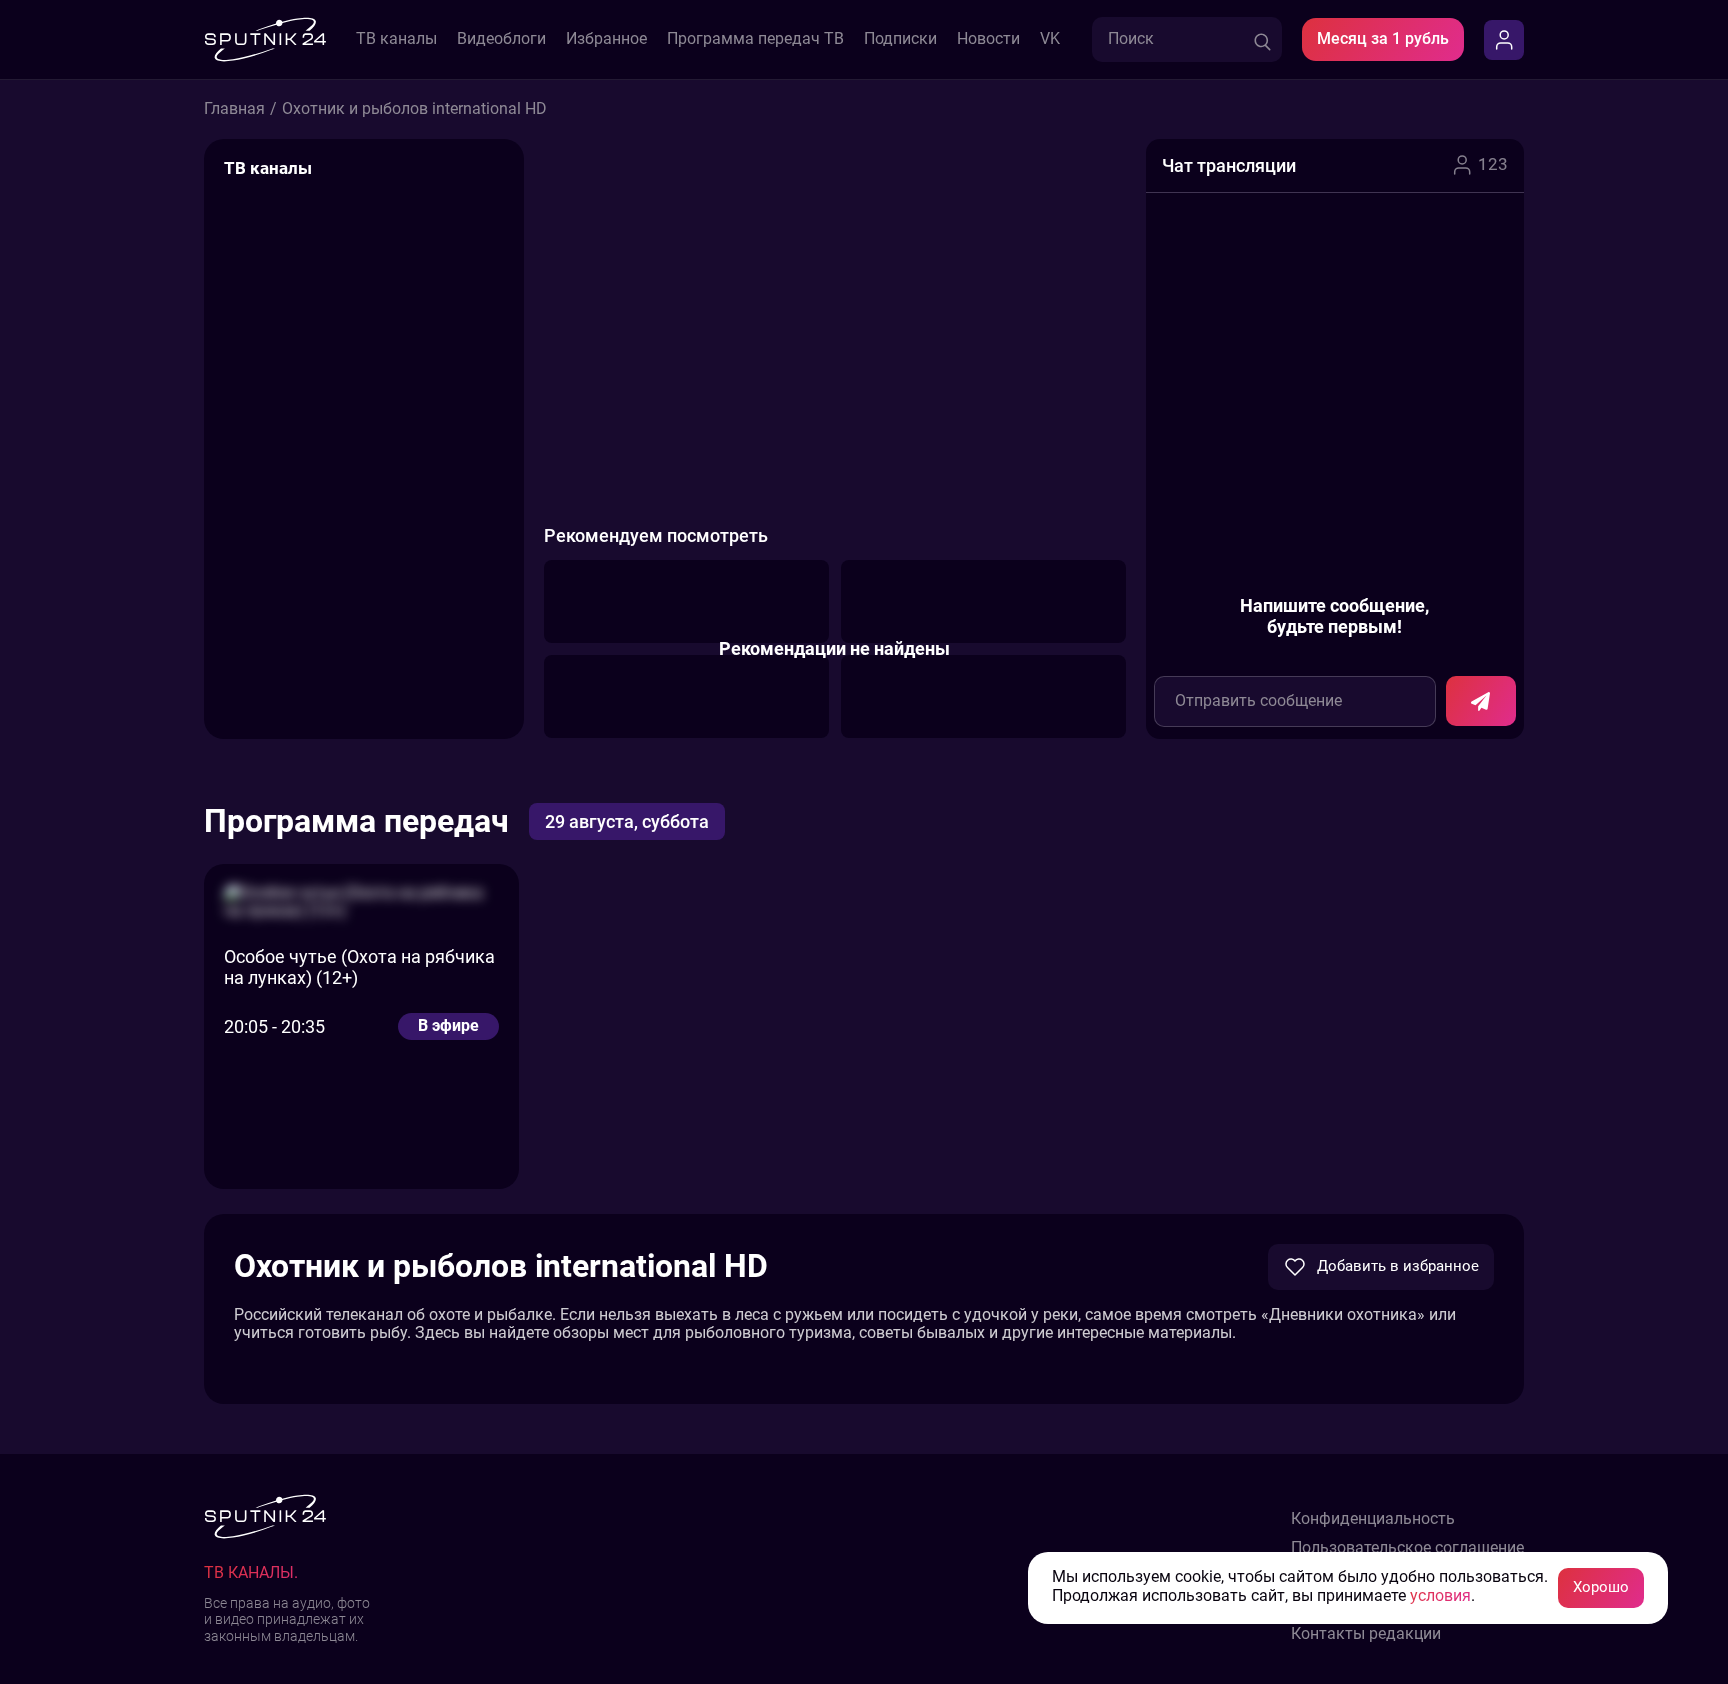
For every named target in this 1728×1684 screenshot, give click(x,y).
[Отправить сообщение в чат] (1481, 701)
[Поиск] (1262, 39)
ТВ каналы (396, 39)
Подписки (900, 39)
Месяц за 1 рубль (1383, 38)
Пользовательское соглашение (1407, 1548)
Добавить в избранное (1398, 1266)
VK (1050, 39)
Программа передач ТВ (755, 39)
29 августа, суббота (627, 821)
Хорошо (1601, 1587)
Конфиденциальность (1373, 1519)
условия (1440, 1596)
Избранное (606, 39)
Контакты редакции (1366, 1634)
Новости (988, 39)
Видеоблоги (501, 39)
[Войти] (1504, 40)
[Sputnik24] (265, 39)
